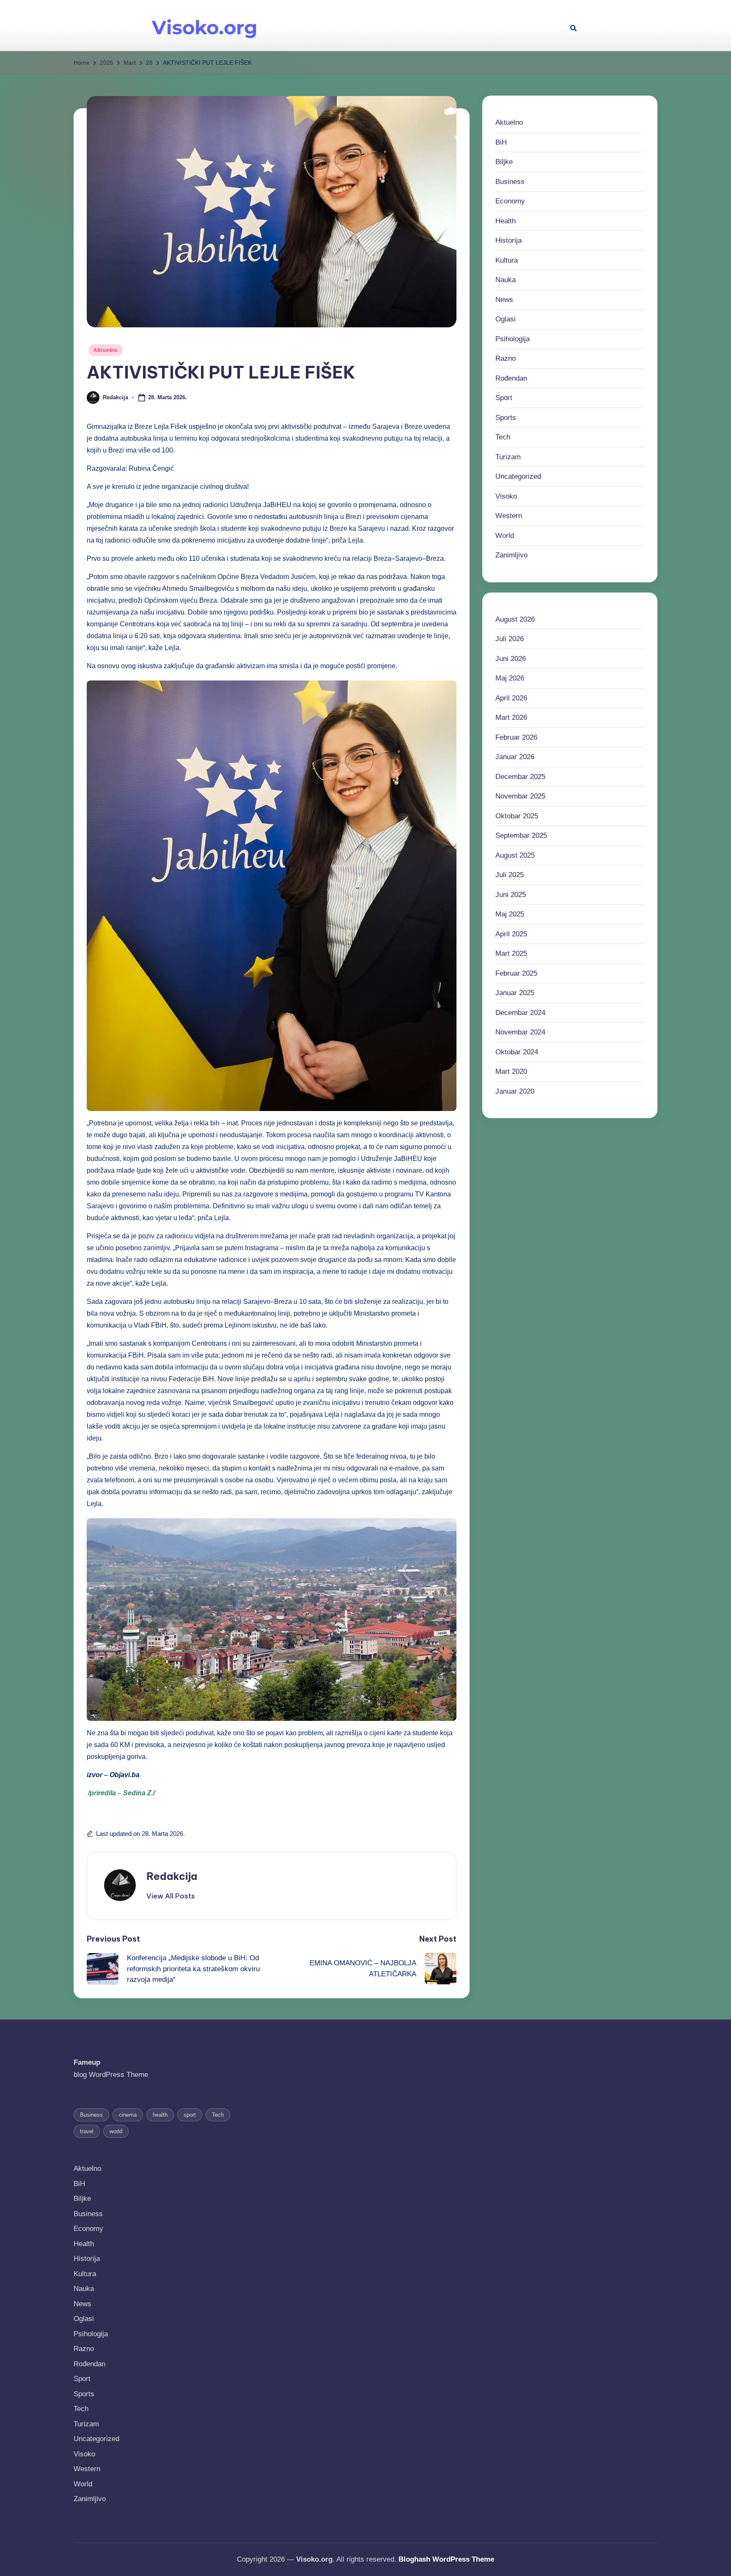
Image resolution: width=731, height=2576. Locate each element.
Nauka (506, 280)
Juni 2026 (511, 659)
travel (87, 2131)
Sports (506, 418)
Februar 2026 (516, 737)
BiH (501, 142)
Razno (506, 358)
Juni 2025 (511, 895)
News (504, 300)
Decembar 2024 (520, 1013)
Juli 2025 (510, 875)
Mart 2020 (511, 1071)
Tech (503, 437)
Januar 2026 (515, 757)
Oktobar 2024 (517, 1052)
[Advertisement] (422, 25)
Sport (504, 398)
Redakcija (172, 1876)
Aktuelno (106, 350)
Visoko (506, 496)
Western (509, 516)
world (116, 2131)
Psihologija (513, 339)
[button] (171, 1896)
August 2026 (515, 619)
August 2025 (515, 855)
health (160, 2115)
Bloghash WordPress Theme (446, 2559)
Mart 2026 (511, 717)
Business (510, 182)
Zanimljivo (511, 555)
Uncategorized (518, 476)
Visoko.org (205, 27)
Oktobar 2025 (517, 816)
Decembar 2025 (520, 777)
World (505, 536)
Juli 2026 (510, 639)
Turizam (508, 457)
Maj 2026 (510, 678)
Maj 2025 (510, 914)
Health (506, 221)
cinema (128, 2115)
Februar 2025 (516, 973)
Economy (510, 201)
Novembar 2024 (520, 1032)
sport (190, 2115)
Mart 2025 (511, 953)
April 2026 (511, 698)
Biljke (504, 162)
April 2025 (511, 934)
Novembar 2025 (520, 796)
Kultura (507, 260)
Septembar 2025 (521, 835)
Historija (508, 240)
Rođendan (511, 378)
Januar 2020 (515, 1091)
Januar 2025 (515, 993)
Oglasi (506, 319)
